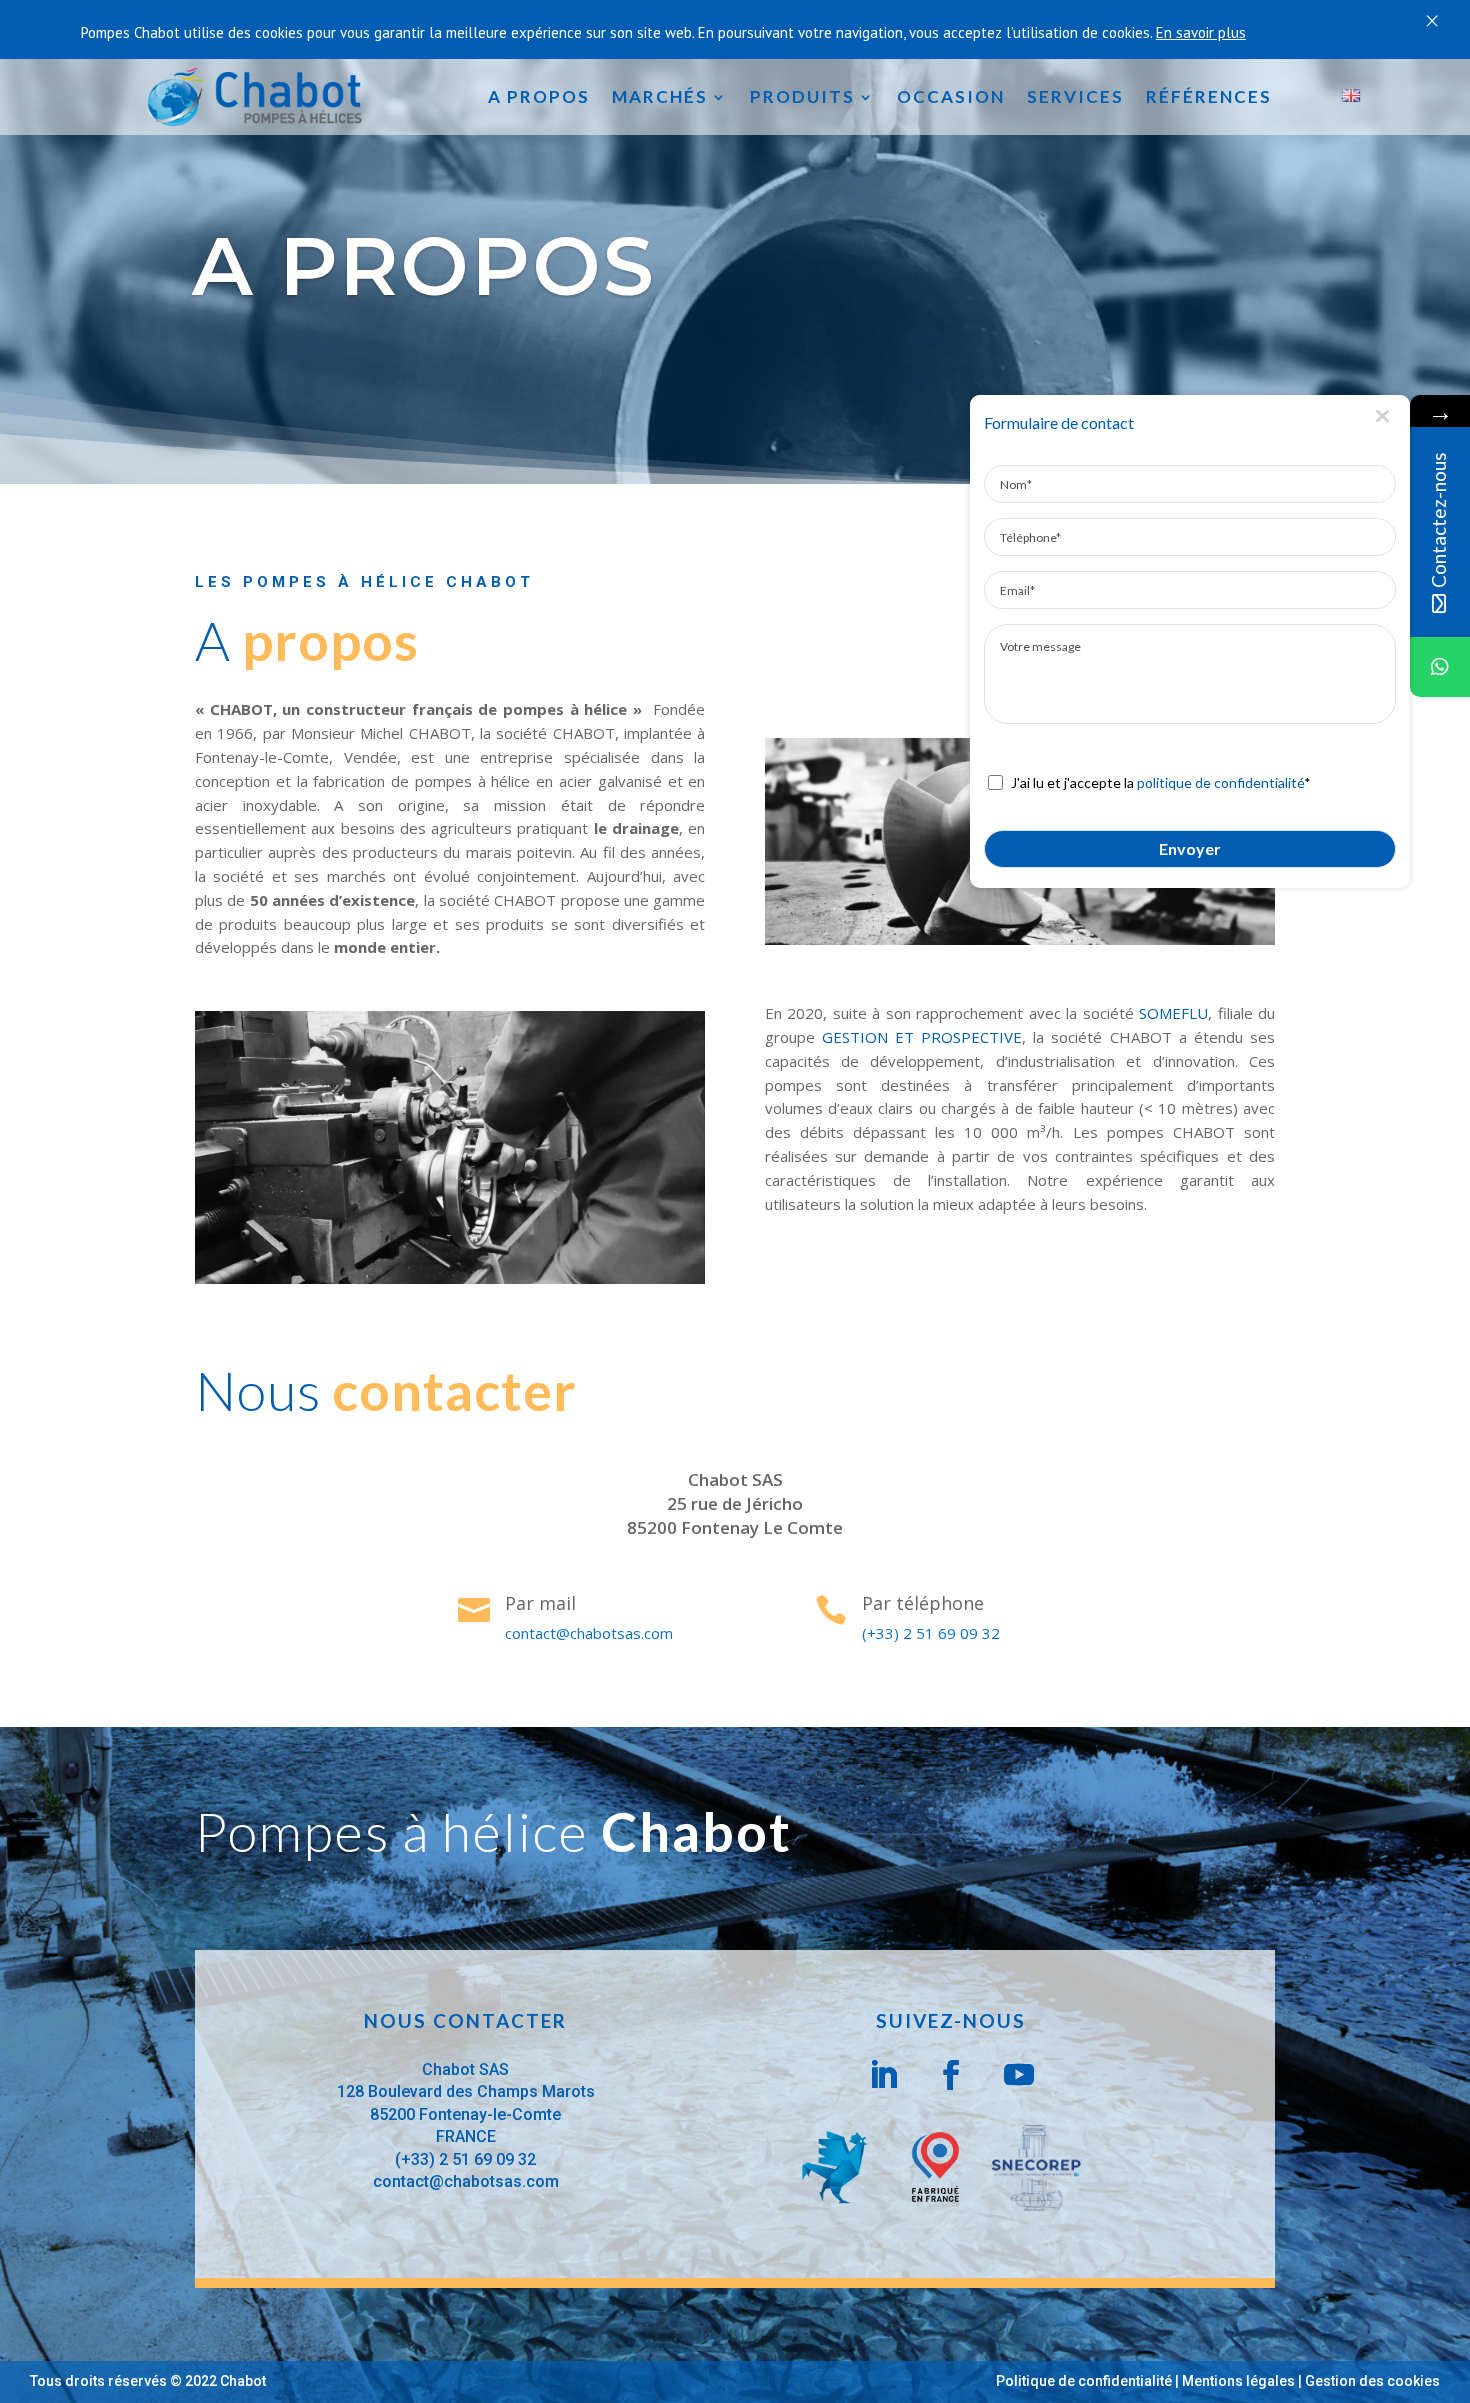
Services (1075, 96)
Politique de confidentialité (1084, 2381)
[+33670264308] (1440, 667)
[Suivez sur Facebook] (951, 2075)
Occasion (951, 96)
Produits (802, 96)
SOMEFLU (1173, 1013)
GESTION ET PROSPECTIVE (922, 1037)
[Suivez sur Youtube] (1019, 2075)
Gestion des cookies (1372, 2381)
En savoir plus (1201, 32)
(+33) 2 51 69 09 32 (931, 1633)
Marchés (660, 96)
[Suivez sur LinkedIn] (883, 2075)
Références (1209, 96)
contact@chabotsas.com (589, 1633)
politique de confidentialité (1220, 782)
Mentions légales (1238, 2381)
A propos (539, 96)
